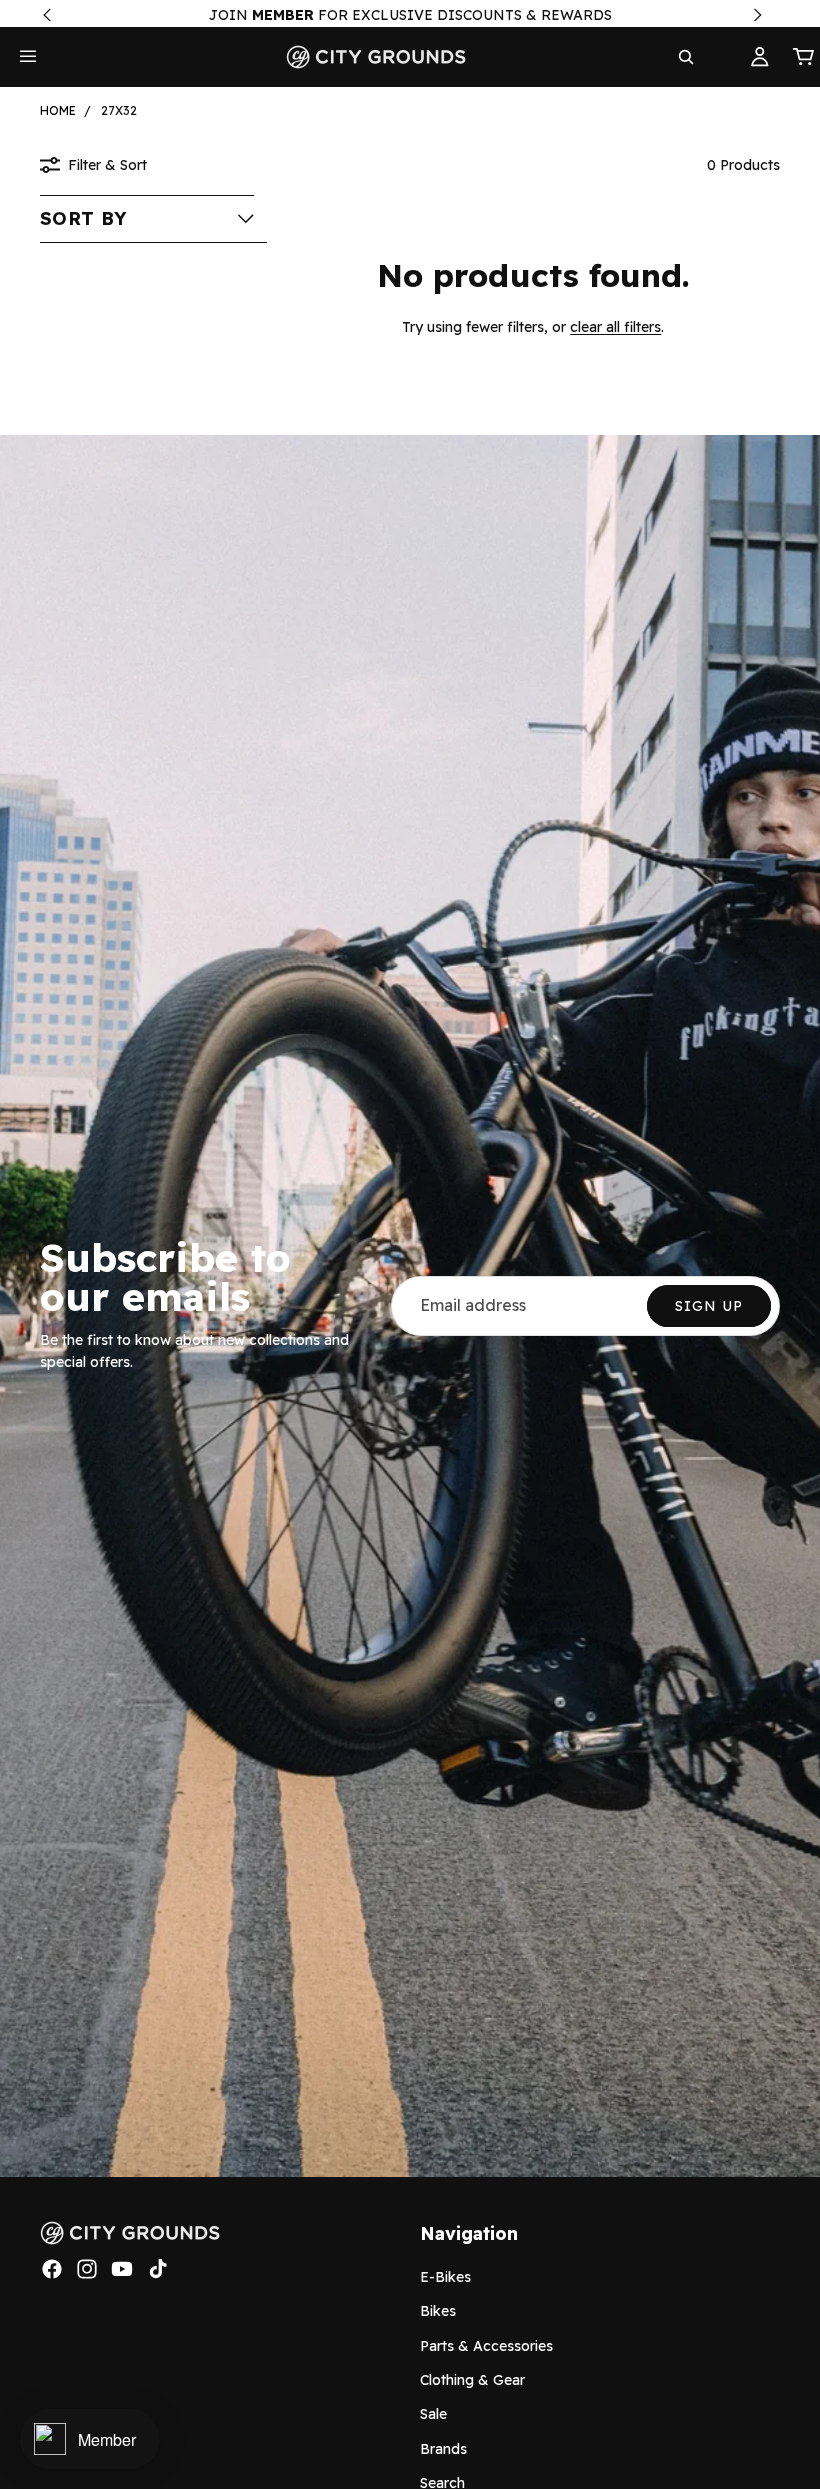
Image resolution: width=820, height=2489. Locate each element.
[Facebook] (52, 2269)
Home (58, 110)
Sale (433, 2414)
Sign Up (709, 1306)
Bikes (438, 2311)
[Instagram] (87, 2269)
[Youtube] (122, 2269)
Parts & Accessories (486, 2345)
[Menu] (28, 57)
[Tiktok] (158, 2269)
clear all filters (615, 327)
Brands (443, 2449)
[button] (147, 219)
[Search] (686, 57)
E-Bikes (445, 2277)
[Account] (760, 57)
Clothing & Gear (472, 2380)
